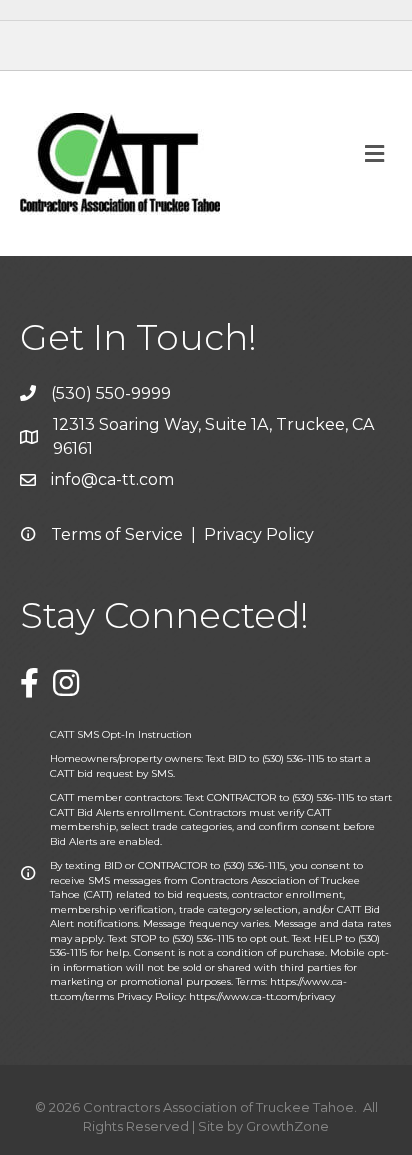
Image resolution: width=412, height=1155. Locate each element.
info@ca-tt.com (112, 479)
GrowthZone (287, 1126)
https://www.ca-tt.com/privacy (262, 996)
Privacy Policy (259, 534)
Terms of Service (117, 534)
